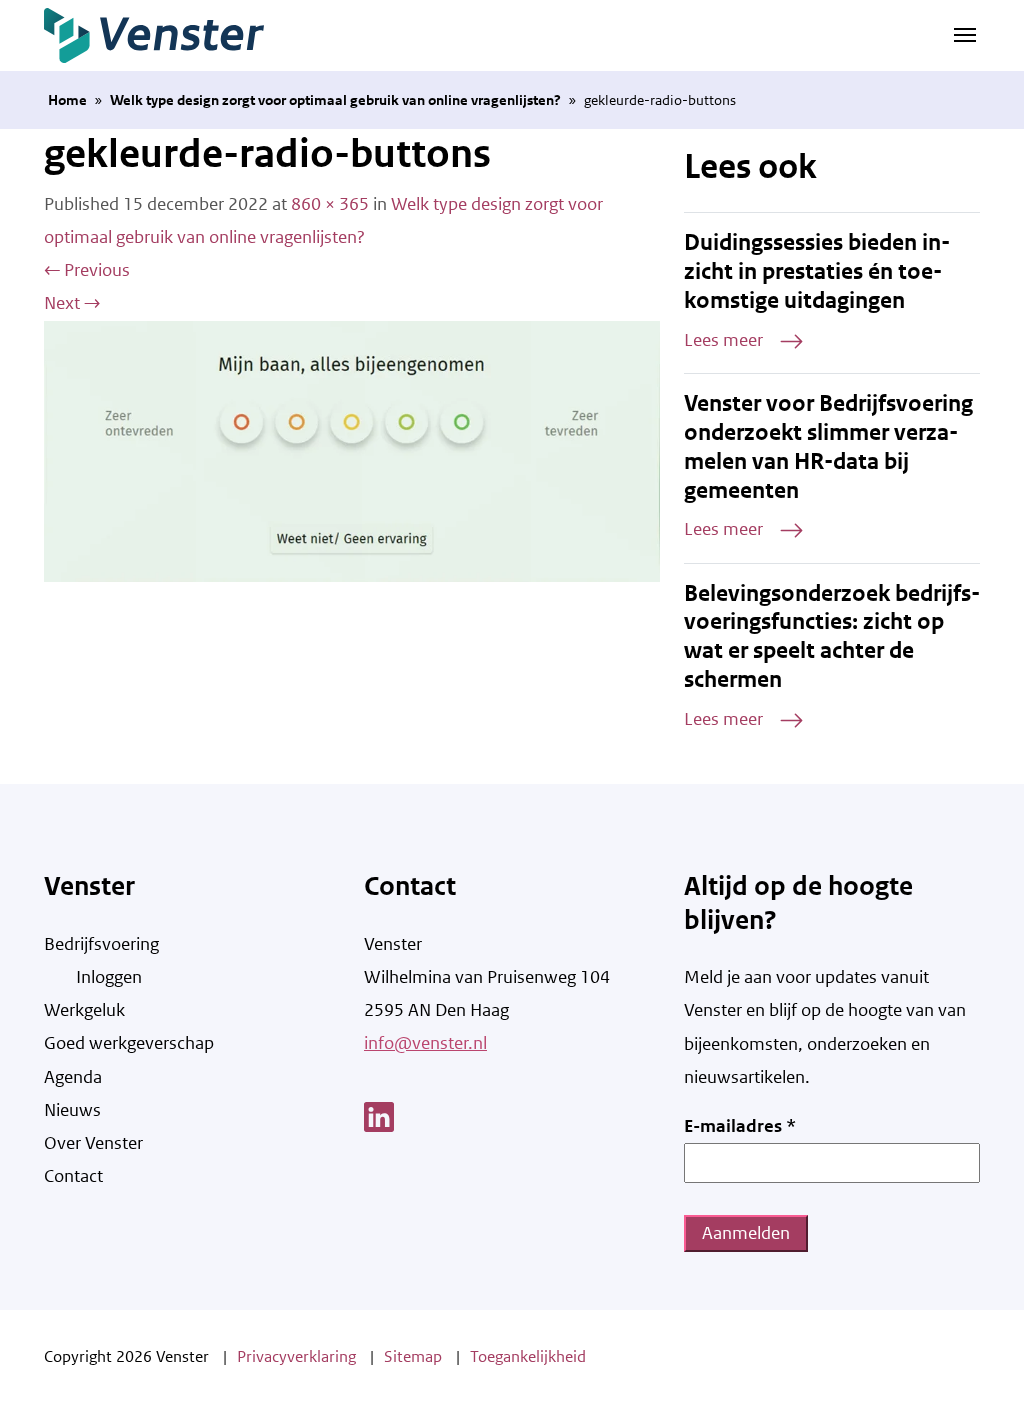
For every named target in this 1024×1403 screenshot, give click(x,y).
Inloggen (109, 977)
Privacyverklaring (296, 1356)
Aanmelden (746, 1233)
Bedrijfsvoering (101, 944)
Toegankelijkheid (528, 1356)
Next (72, 303)
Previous (87, 270)
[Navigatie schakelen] (965, 33)
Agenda (73, 1077)
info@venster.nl (425, 1043)
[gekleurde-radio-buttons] (352, 450)
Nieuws (72, 1110)
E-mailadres (740, 1126)
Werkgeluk (84, 1010)
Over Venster (93, 1143)
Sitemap (413, 1356)
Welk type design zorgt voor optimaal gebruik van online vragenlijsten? (335, 100)
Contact (73, 1176)
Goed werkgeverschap (129, 1043)
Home (67, 100)
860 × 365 (330, 204)
